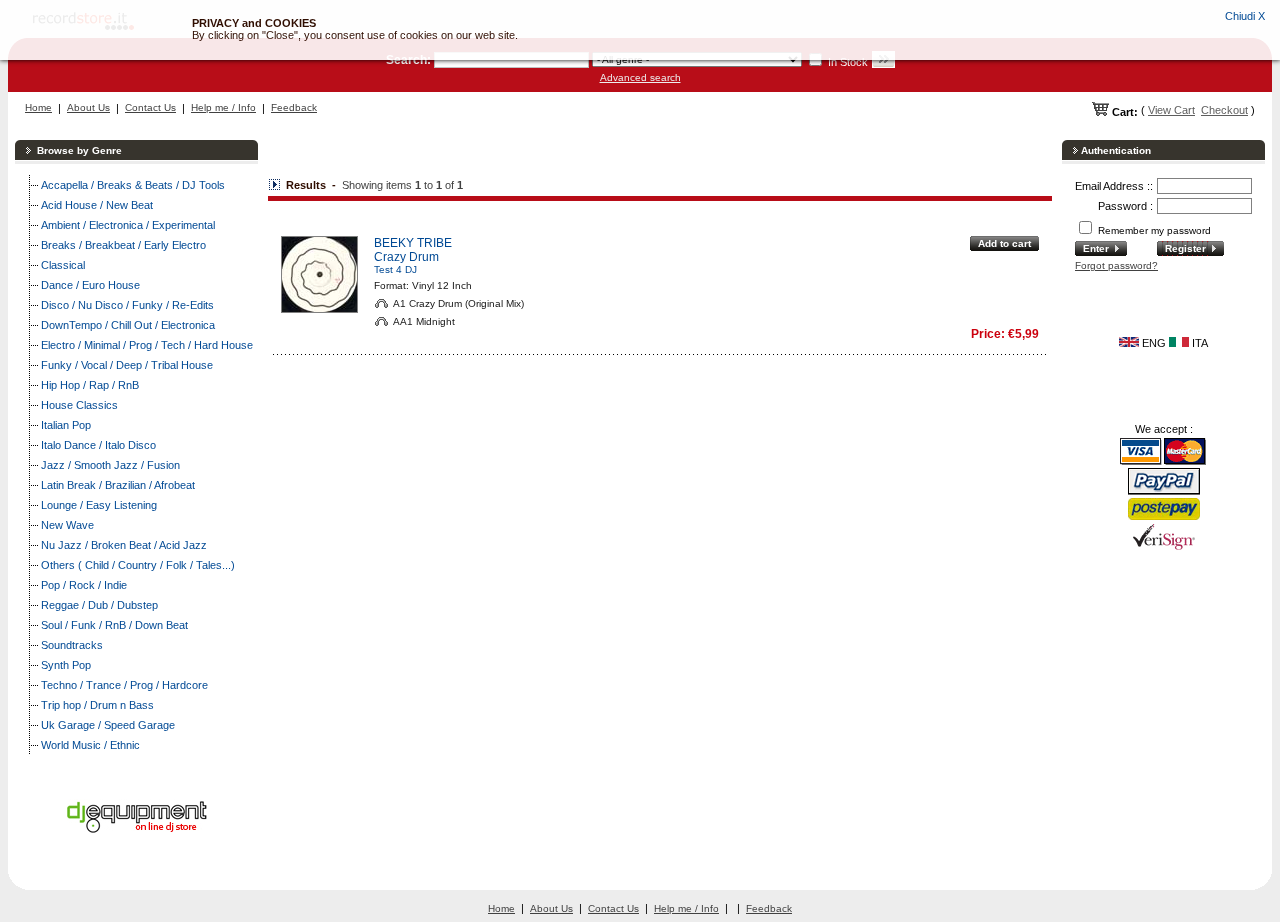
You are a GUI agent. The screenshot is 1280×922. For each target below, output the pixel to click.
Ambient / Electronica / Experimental (128, 225)
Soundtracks (72, 645)
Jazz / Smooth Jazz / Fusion (110, 465)
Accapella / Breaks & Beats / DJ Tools (133, 185)
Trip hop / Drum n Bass (97, 705)
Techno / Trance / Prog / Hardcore (124, 685)
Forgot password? (1116, 265)
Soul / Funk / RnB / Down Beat (114, 625)
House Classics (79, 405)
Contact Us (150, 107)
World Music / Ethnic (90, 745)
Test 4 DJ (395, 269)
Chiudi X (1245, 16)
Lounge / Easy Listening (99, 505)
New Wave (67, 525)
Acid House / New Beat (97, 205)
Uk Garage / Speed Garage (108, 725)
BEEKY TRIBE (413, 243)
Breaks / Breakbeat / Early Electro (123, 245)
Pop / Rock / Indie (84, 585)
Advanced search (640, 77)
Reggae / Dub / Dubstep (99, 605)
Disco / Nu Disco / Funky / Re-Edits (127, 305)
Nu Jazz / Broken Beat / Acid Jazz (124, 545)
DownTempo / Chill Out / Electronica (128, 325)
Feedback (294, 107)
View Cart (1171, 110)
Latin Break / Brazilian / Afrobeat (118, 485)
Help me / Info (223, 107)
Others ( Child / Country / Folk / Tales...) (138, 565)
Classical (63, 265)
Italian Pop (66, 425)
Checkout (1224, 110)
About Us (88, 107)
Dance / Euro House (90, 285)
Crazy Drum (406, 257)
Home (38, 107)
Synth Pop (66, 665)
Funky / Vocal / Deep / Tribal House (127, 365)
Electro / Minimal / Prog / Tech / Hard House (147, 345)
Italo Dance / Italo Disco (98, 445)
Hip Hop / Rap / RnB (90, 385)
